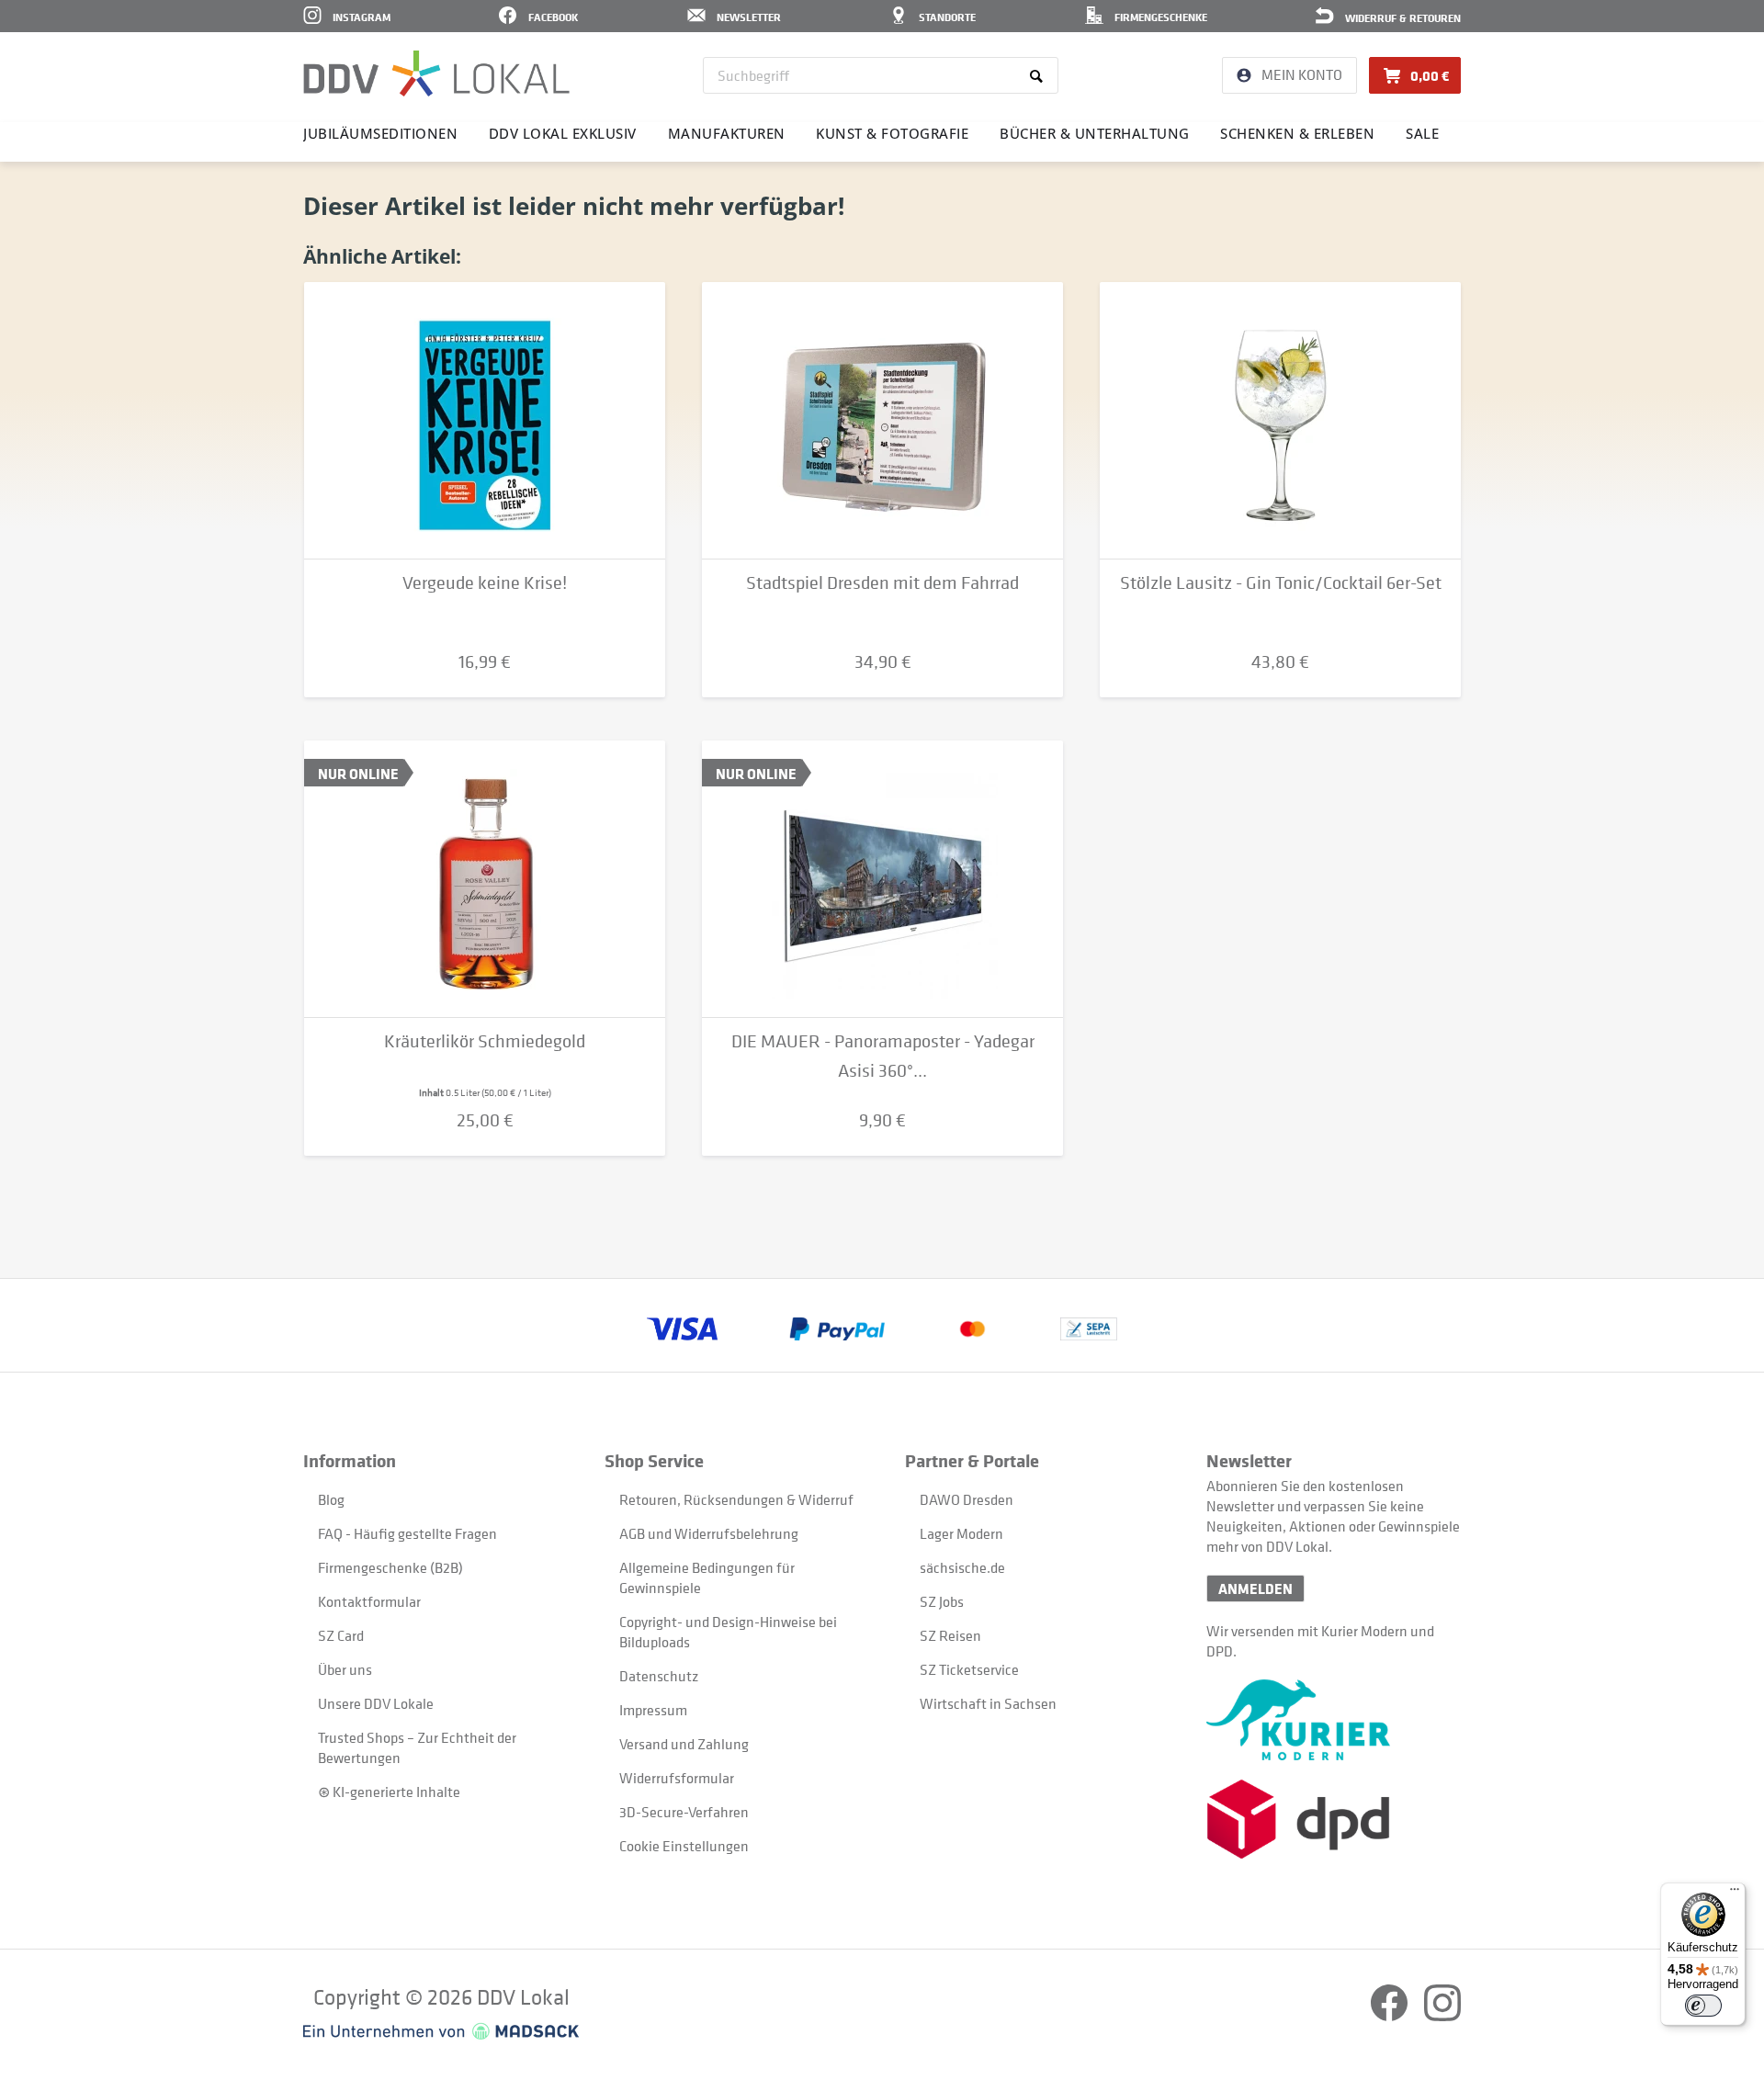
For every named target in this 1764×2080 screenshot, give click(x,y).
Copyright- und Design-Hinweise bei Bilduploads (728, 1632)
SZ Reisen (950, 1635)
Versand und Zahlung (684, 1744)
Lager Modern (961, 1533)
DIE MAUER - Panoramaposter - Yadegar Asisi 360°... (883, 1056)
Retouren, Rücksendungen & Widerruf (736, 1499)
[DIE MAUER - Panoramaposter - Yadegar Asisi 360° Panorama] (882, 879)
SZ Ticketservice (969, 1669)
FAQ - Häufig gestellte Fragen (407, 1533)
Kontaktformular (369, 1601)
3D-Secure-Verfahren (684, 1812)
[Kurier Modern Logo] (1334, 1720)
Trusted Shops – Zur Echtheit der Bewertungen (417, 1747)
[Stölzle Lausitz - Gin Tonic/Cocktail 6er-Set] (1280, 421)
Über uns (345, 1669)
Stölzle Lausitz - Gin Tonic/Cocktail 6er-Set (1281, 583)
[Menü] (1735, 1893)
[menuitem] (881, 75)
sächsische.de (962, 1567)
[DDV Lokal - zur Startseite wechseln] (436, 73)
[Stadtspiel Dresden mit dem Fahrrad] (882, 421)
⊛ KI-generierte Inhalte (389, 1792)
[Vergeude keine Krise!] (485, 421)
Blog (331, 1499)
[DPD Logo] (1334, 1820)
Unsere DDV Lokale (376, 1703)
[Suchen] (1040, 75)
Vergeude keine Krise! (485, 583)
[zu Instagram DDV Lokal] (1442, 2016)
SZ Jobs (942, 1601)
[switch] (1703, 2006)
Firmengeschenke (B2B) (390, 1567)
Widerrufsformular (677, 1778)
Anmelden (1255, 1588)
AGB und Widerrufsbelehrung (709, 1533)
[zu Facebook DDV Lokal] (1391, 2016)
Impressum (653, 1710)
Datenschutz (659, 1676)
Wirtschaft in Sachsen (988, 1703)
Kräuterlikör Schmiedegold (485, 1041)
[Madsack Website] (441, 2031)
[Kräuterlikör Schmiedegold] (485, 879)
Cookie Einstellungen (684, 1846)
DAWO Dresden (967, 1499)
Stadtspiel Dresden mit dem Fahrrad (882, 583)
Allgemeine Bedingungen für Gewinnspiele (707, 1577)
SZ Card (341, 1635)
